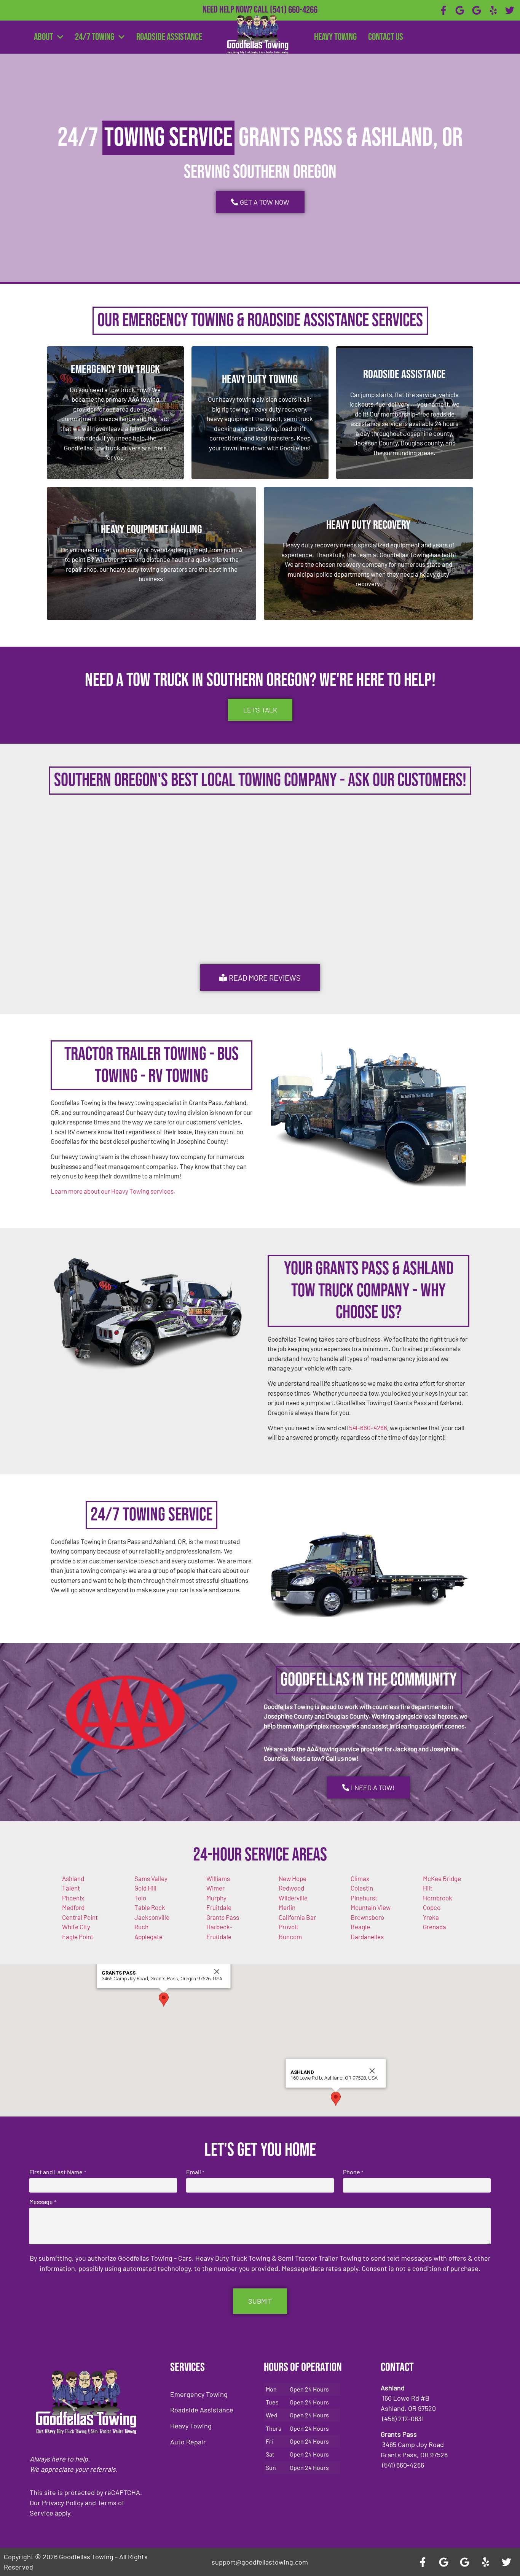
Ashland (73, 1878)
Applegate (148, 1937)
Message (43, 2202)
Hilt (428, 1888)
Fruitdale (219, 1907)
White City (76, 1927)
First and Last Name (57, 2172)
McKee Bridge (442, 1878)
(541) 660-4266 (294, 10)
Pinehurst (364, 1898)
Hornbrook (438, 1898)
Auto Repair (188, 2442)
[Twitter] (510, 10)
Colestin (362, 1888)
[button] (164, 2000)
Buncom (290, 1937)
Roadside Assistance (169, 37)
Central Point (80, 1917)
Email (195, 2172)
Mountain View (371, 1907)
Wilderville (293, 1898)
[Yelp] (493, 10)
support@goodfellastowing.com (260, 2562)
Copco (432, 1907)
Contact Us (386, 37)
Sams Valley (151, 1878)
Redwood (291, 1888)
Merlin (287, 1907)
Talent (71, 1888)
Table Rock (150, 1907)
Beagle (360, 1927)
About (43, 37)
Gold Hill (145, 1888)
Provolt (289, 1927)
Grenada (435, 1927)
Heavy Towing (335, 37)
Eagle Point (78, 1937)
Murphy (216, 1898)
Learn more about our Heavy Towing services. (113, 1191)
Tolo (140, 1898)
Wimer (215, 1888)
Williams (218, 1878)
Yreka (431, 1917)
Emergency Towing (199, 2394)
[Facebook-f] (443, 10)
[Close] (217, 1972)
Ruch (141, 1927)
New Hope (293, 1878)
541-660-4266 (368, 1428)
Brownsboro (367, 1917)
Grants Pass (223, 1917)
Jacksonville (152, 1917)
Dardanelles (367, 1937)
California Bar (297, 1917)
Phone (353, 2172)
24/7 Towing (95, 37)
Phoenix (73, 1898)
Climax (360, 1878)
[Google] (460, 10)
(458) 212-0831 (294, 22)
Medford (73, 1907)
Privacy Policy (63, 2503)
